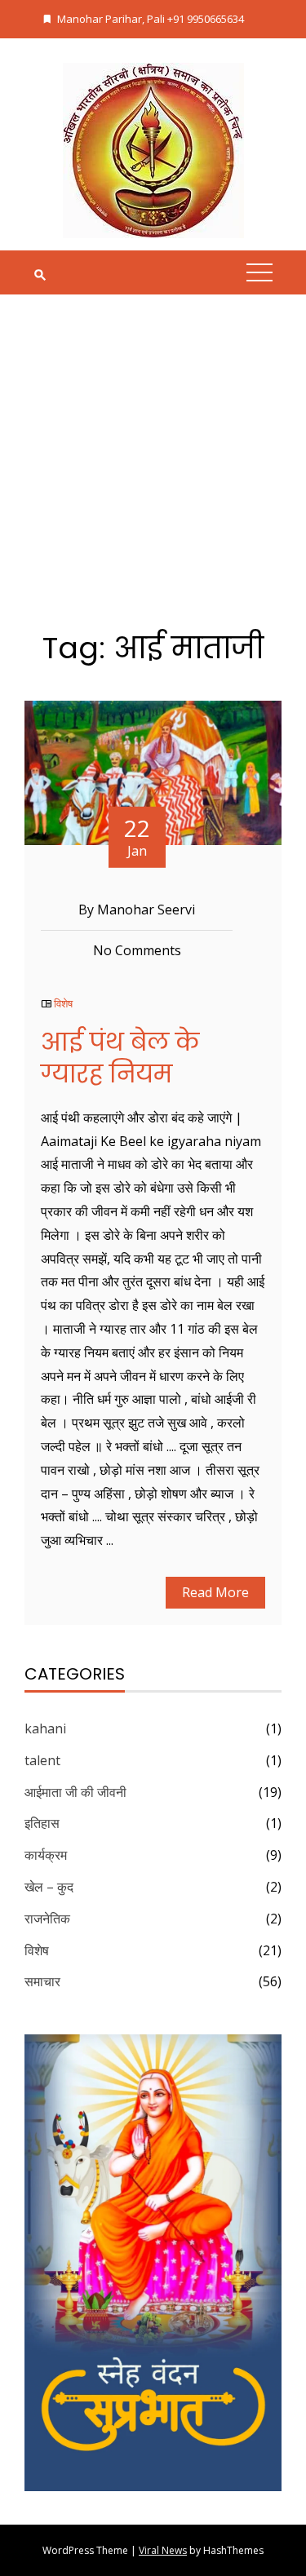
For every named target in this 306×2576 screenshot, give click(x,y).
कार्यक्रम (46, 1855)
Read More (215, 1592)
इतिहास (42, 1823)
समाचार (42, 1981)
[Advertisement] (153, 474)
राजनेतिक (47, 1919)
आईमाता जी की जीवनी (75, 1792)
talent (42, 1760)
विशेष (63, 1003)
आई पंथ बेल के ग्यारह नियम (120, 1058)
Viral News (163, 2550)
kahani (45, 1728)
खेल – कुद (49, 1887)
